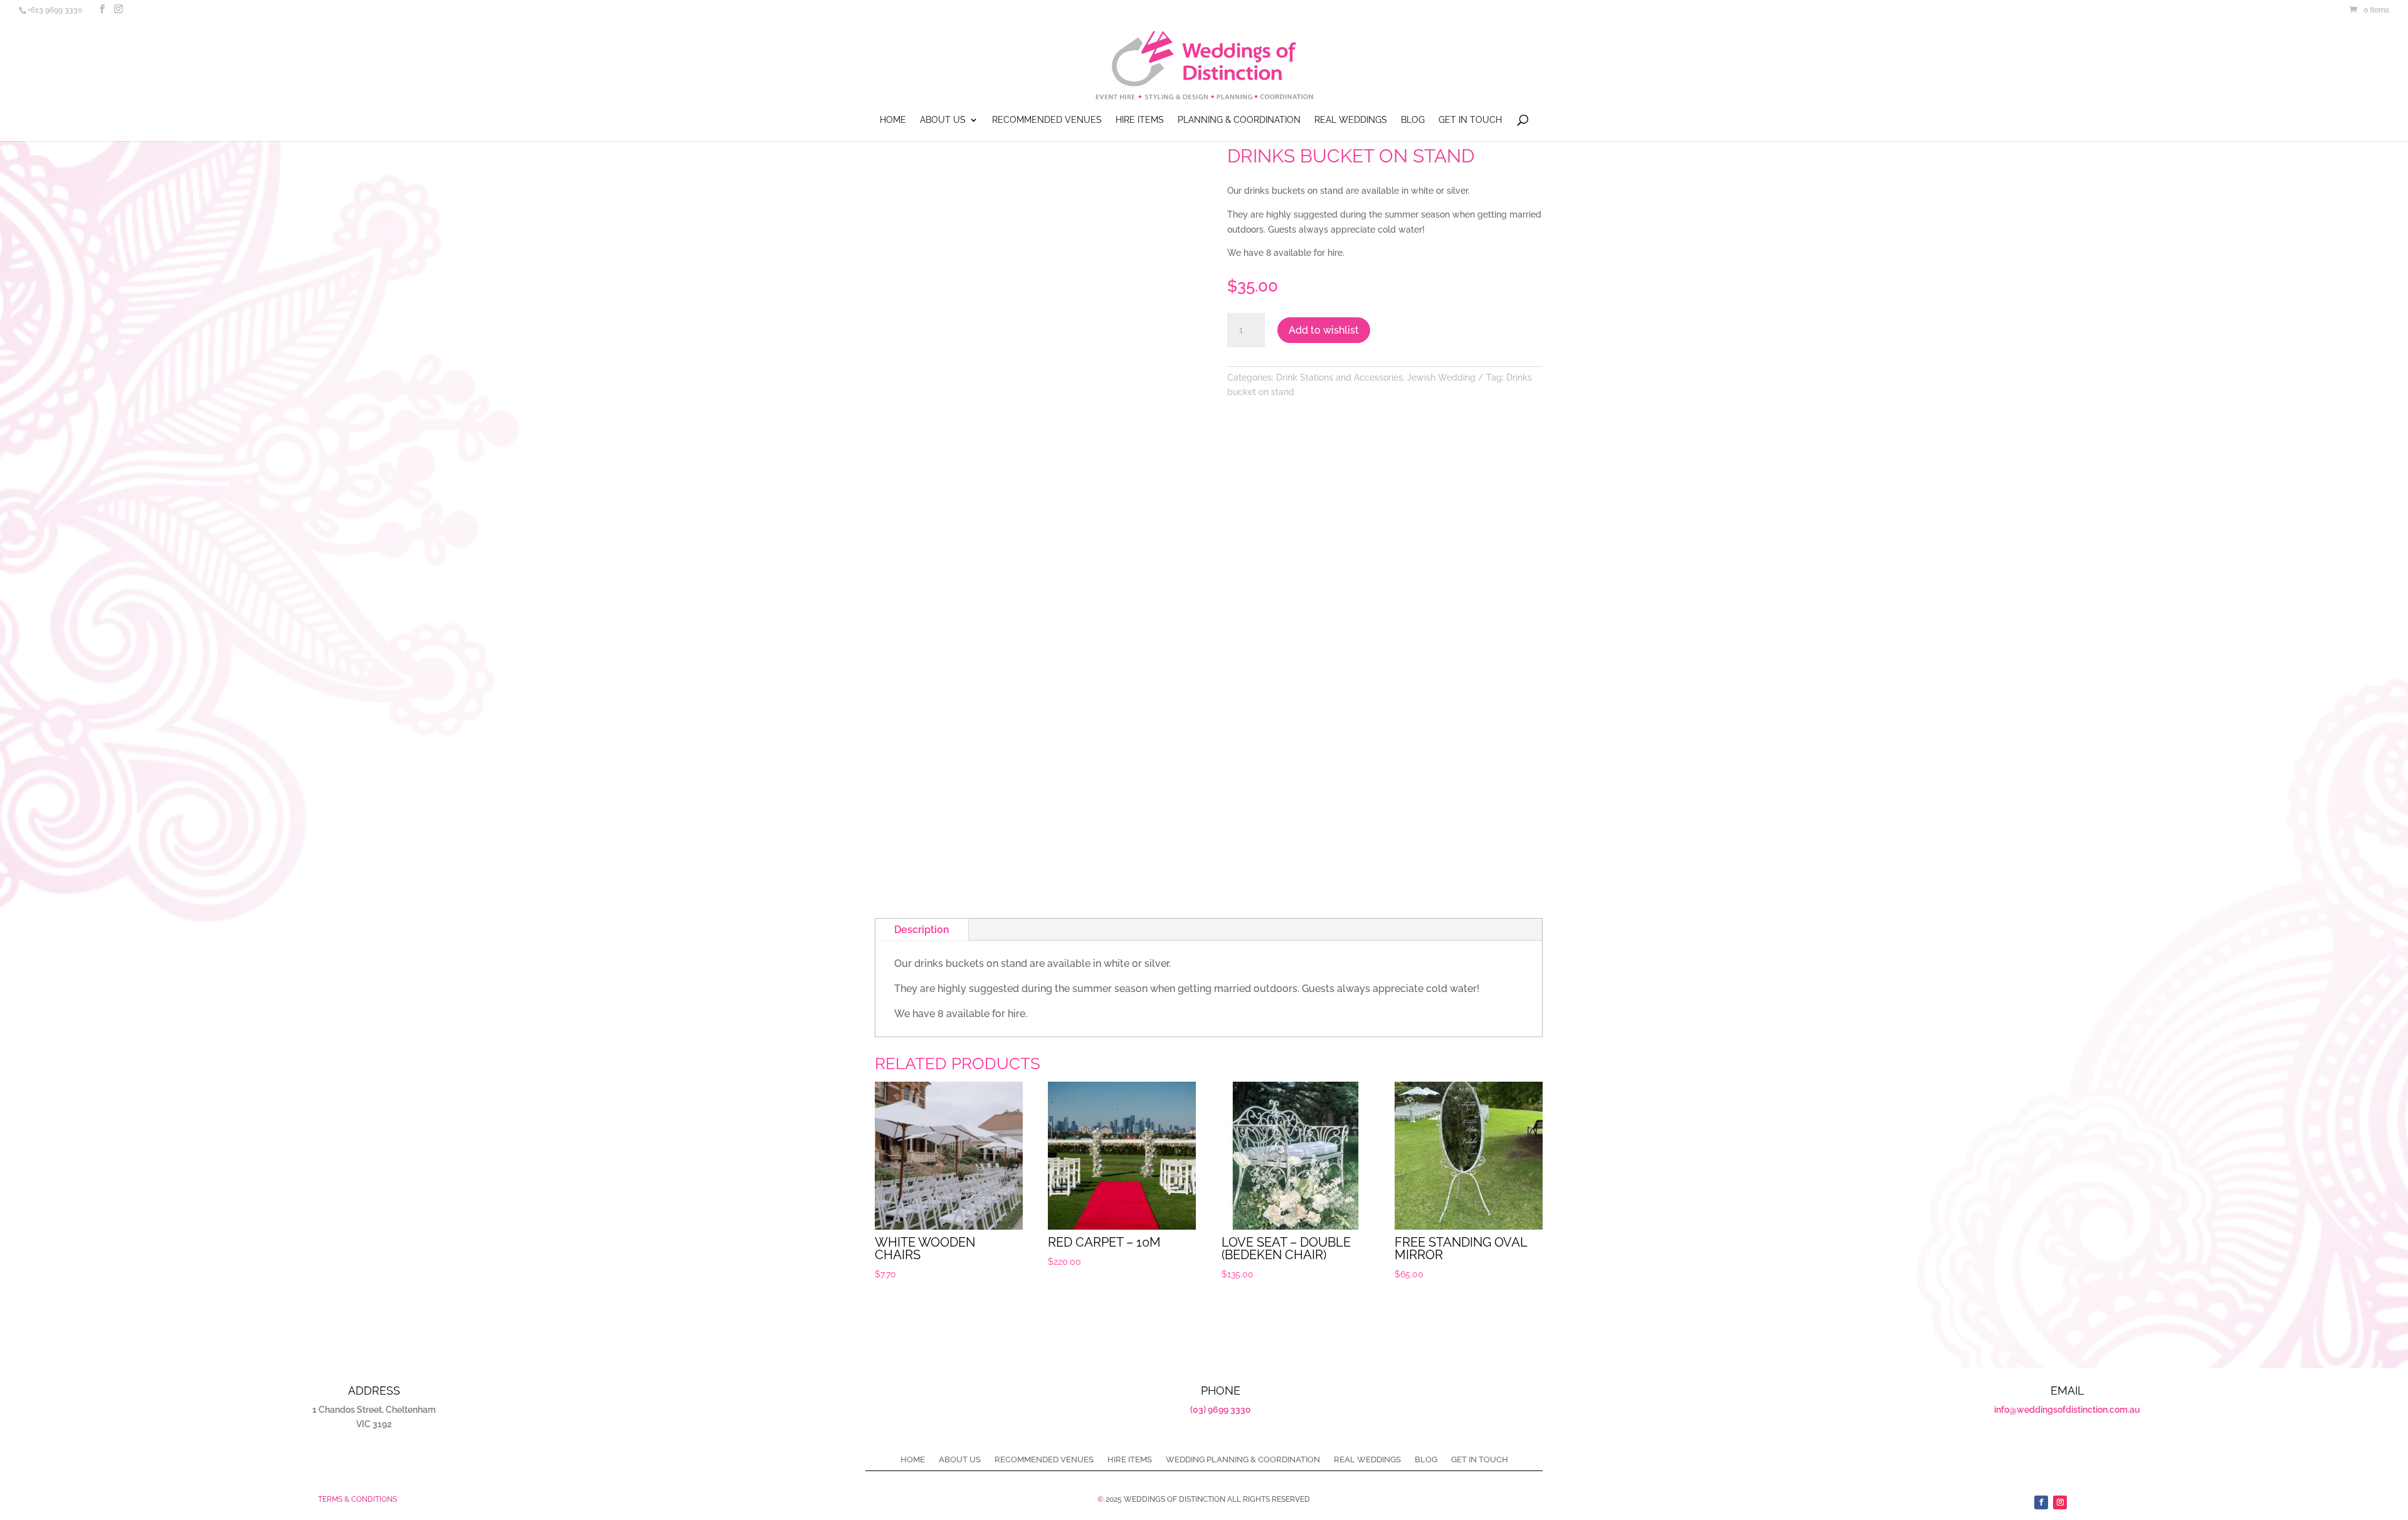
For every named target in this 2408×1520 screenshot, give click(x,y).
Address (374, 1391)
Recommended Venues (1047, 120)
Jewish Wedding (1441, 377)
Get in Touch (1470, 120)
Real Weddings (1351, 120)
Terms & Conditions (357, 1499)
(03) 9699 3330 (1221, 1410)
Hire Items (1140, 120)
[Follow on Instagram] (2060, 1502)
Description (922, 930)
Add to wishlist (1324, 330)
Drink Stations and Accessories (1339, 377)
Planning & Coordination (1239, 120)
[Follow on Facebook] (2041, 1502)
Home (893, 120)
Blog (1413, 120)
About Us (943, 120)
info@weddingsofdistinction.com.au (2067, 1410)
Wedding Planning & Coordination (1243, 1460)
